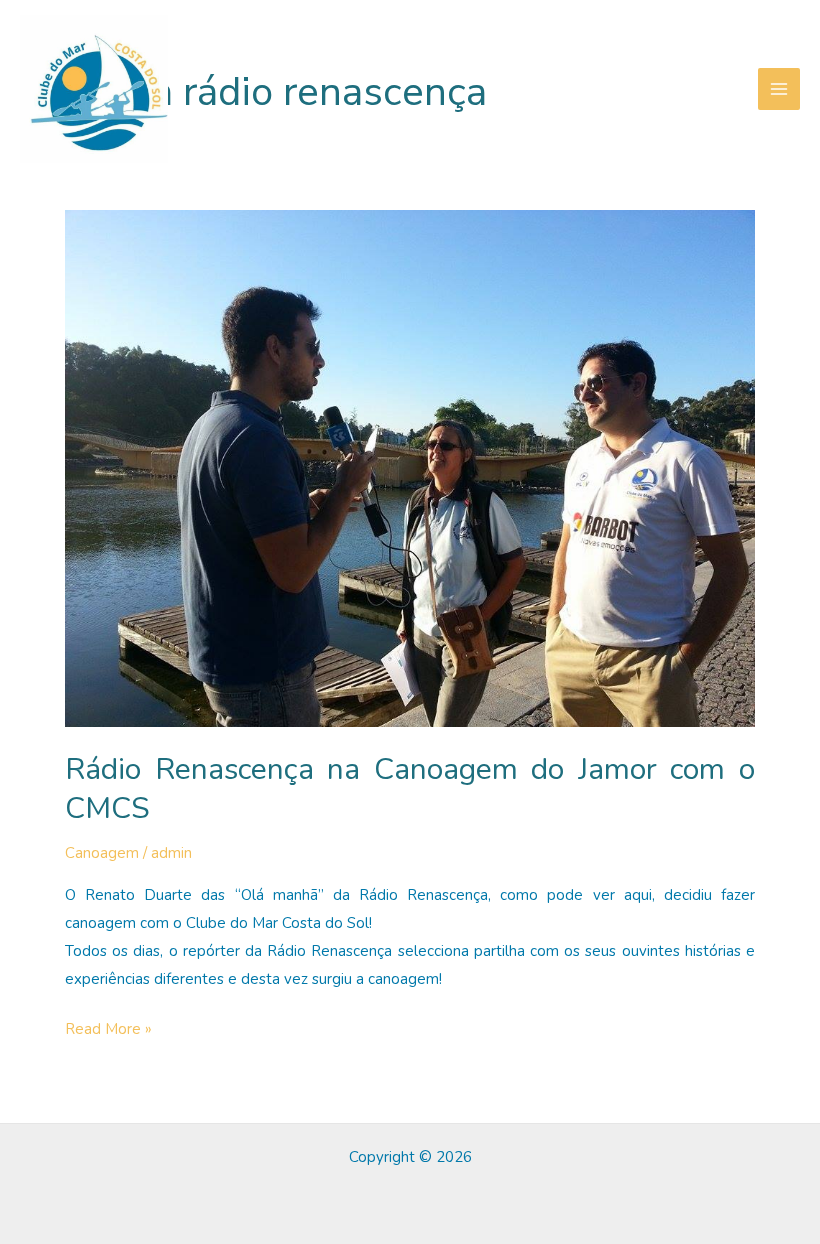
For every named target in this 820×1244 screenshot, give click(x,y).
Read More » (108, 1031)
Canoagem (102, 853)
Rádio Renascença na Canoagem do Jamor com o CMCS (410, 789)
